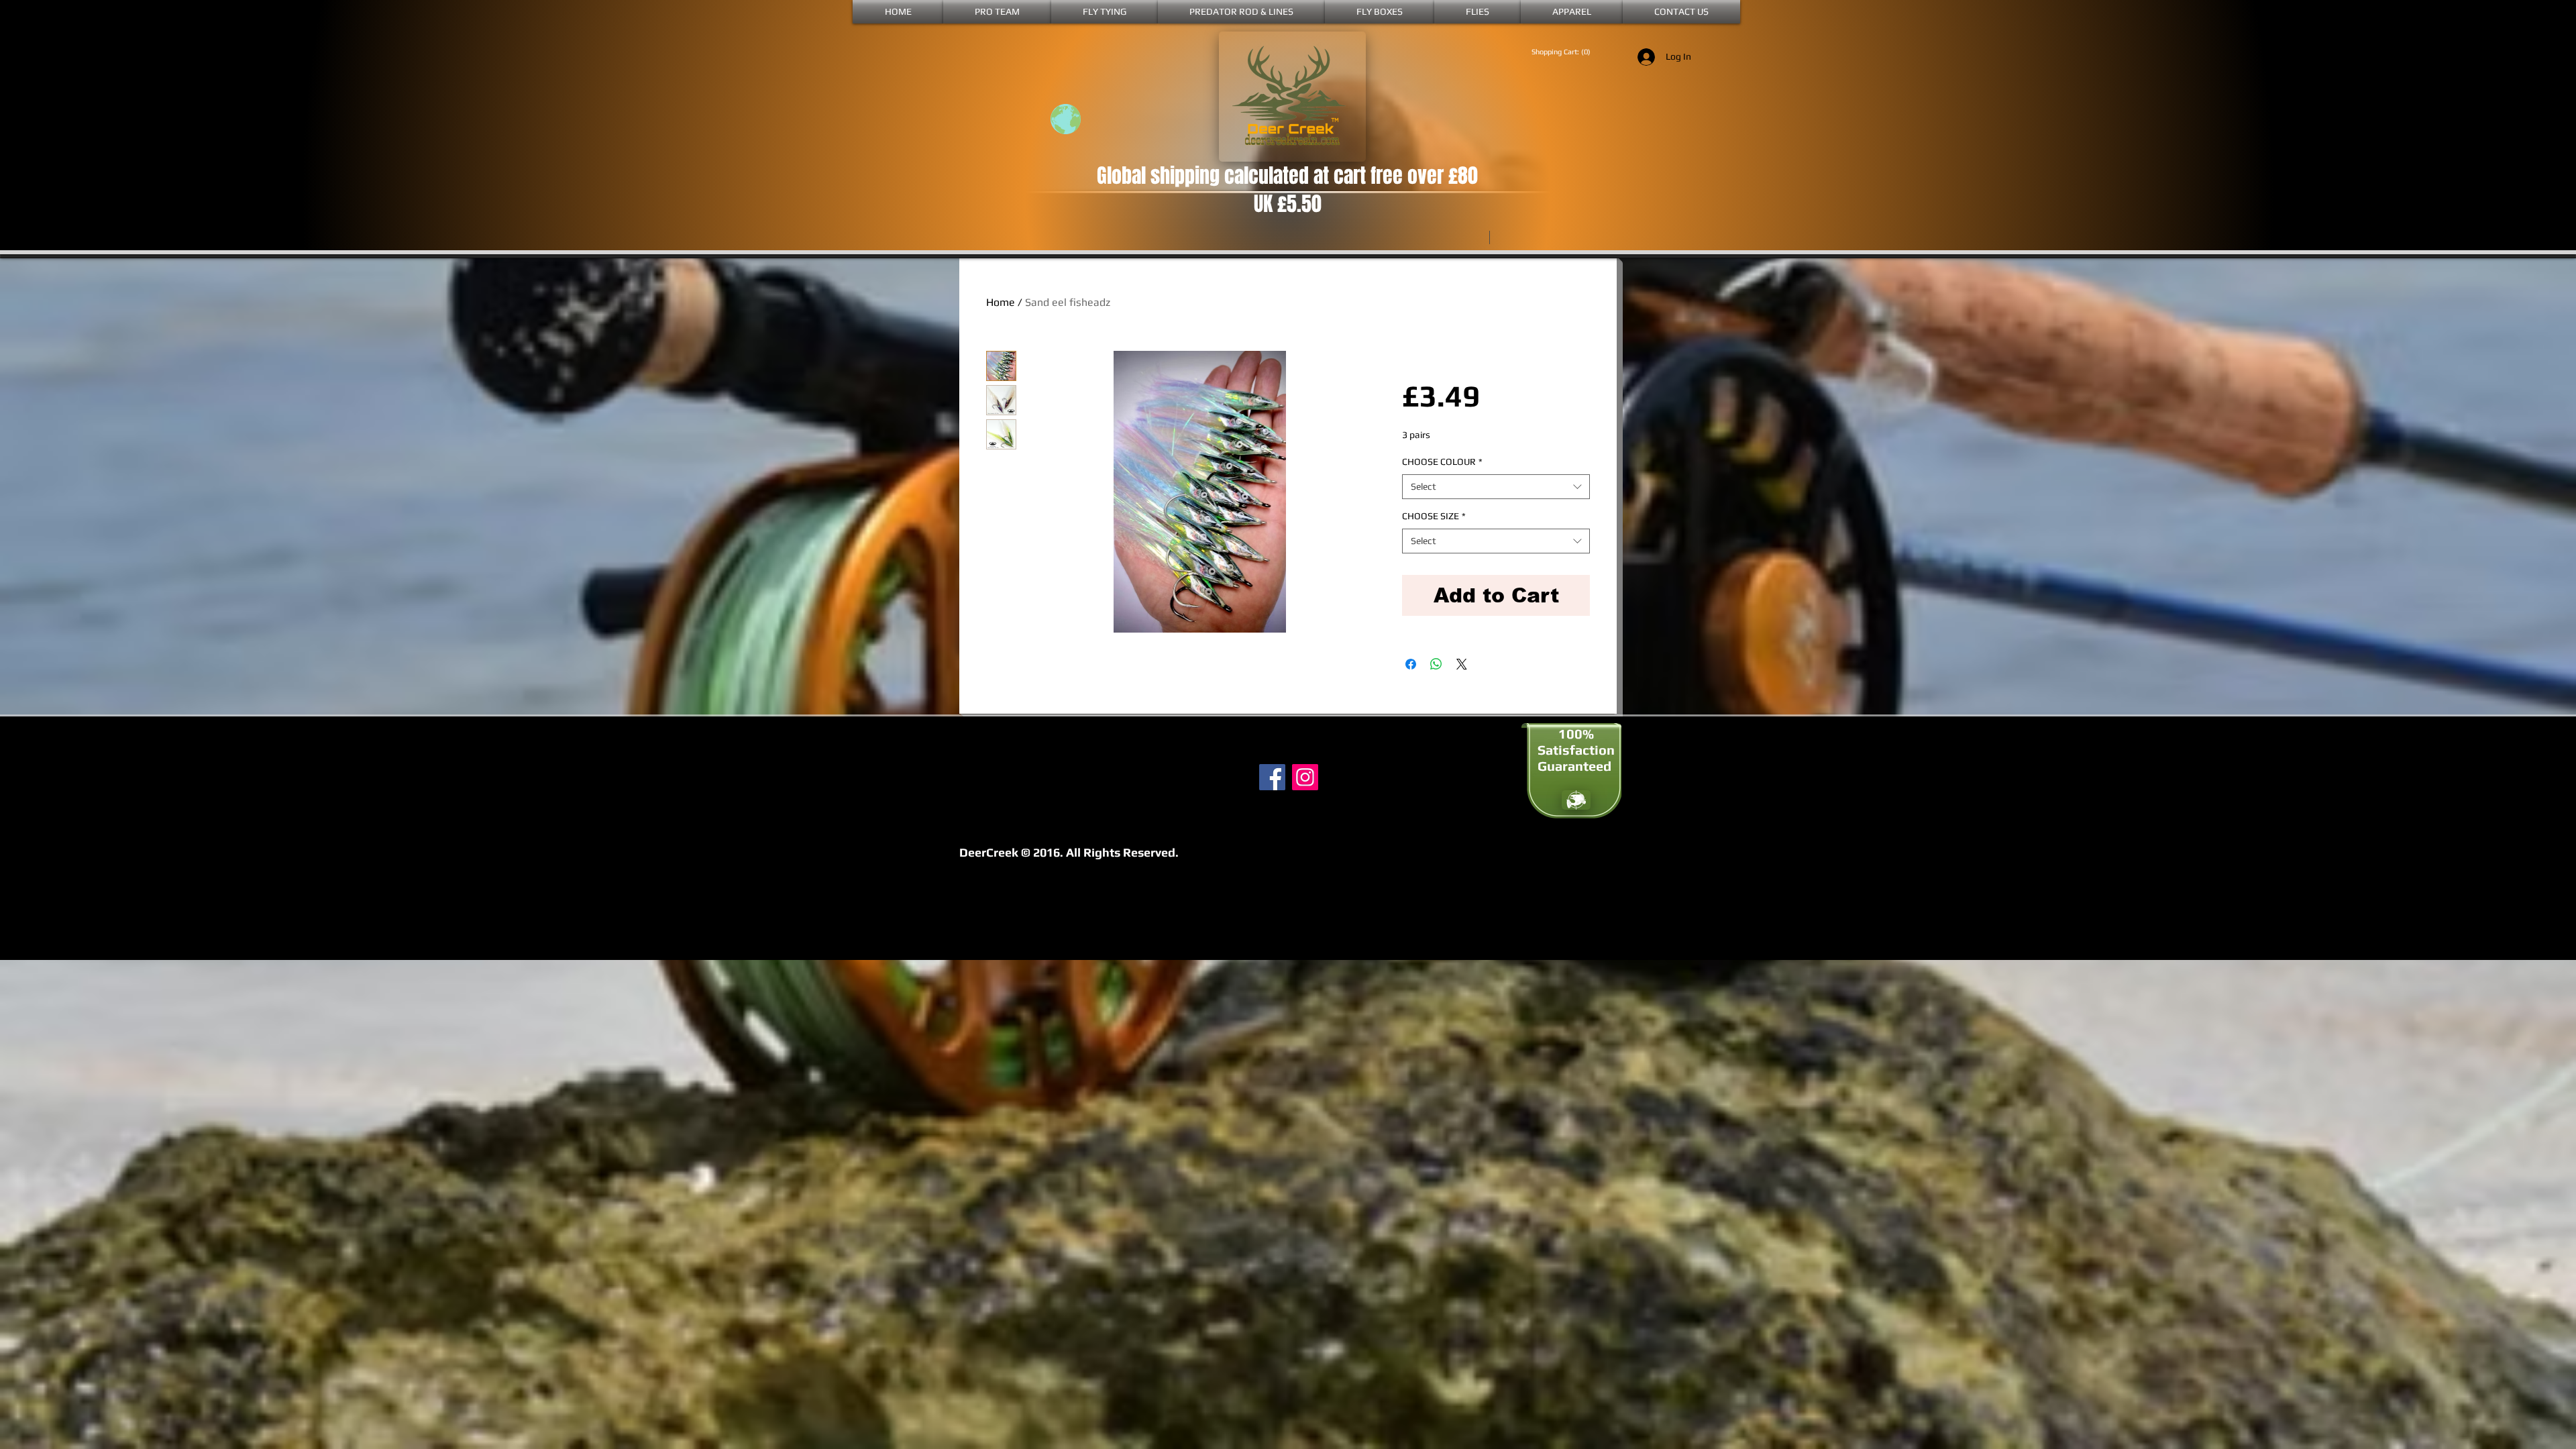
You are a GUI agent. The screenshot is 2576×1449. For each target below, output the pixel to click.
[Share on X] (1462, 664)
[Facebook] (1272, 777)
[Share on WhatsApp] (1436, 664)
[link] (1566, 52)
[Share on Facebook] (1411, 664)
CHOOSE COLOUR (1442, 462)
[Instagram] (1305, 777)
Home (1001, 302)
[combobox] (1496, 487)
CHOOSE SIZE (1434, 516)
